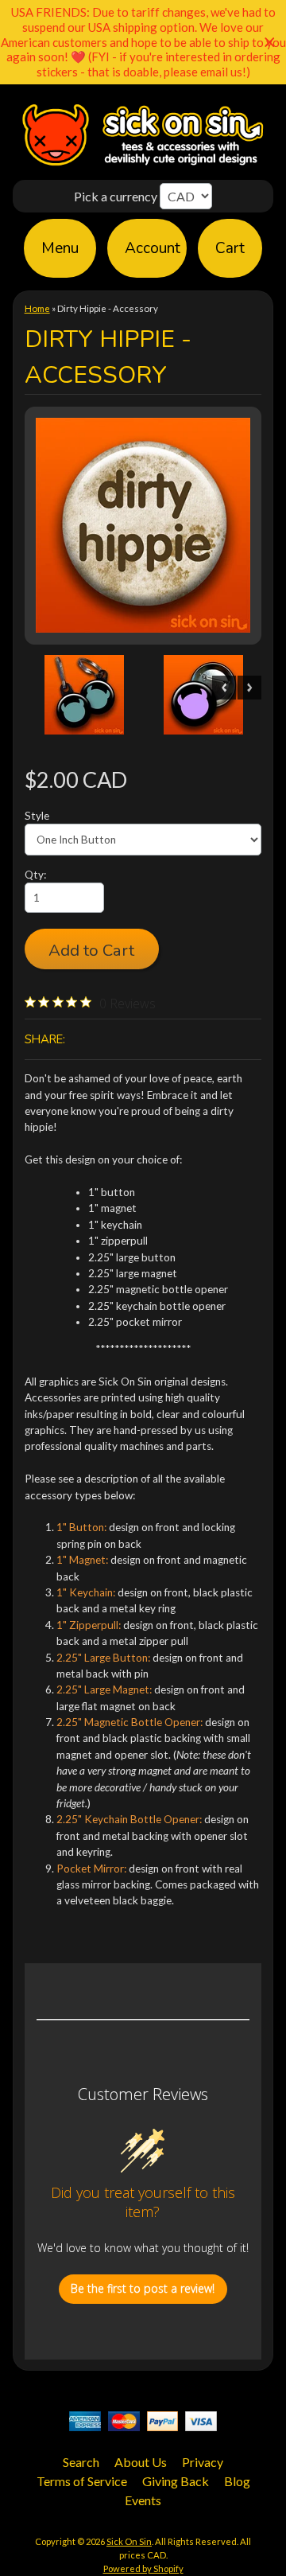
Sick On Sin (129, 2541)
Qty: (35, 875)
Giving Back (176, 2481)
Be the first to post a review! (143, 2288)
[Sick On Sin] (143, 164)
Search (81, 2462)
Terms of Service (82, 2481)
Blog (237, 2481)
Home (37, 308)
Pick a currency (117, 196)
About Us (141, 2462)
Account (153, 248)
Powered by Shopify (143, 2568)
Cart (230, 248)
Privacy (203, 2462)
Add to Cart (91, 950)
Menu (60, 248)
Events (143, 2500)
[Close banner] (270, 43)
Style (37, 816)
